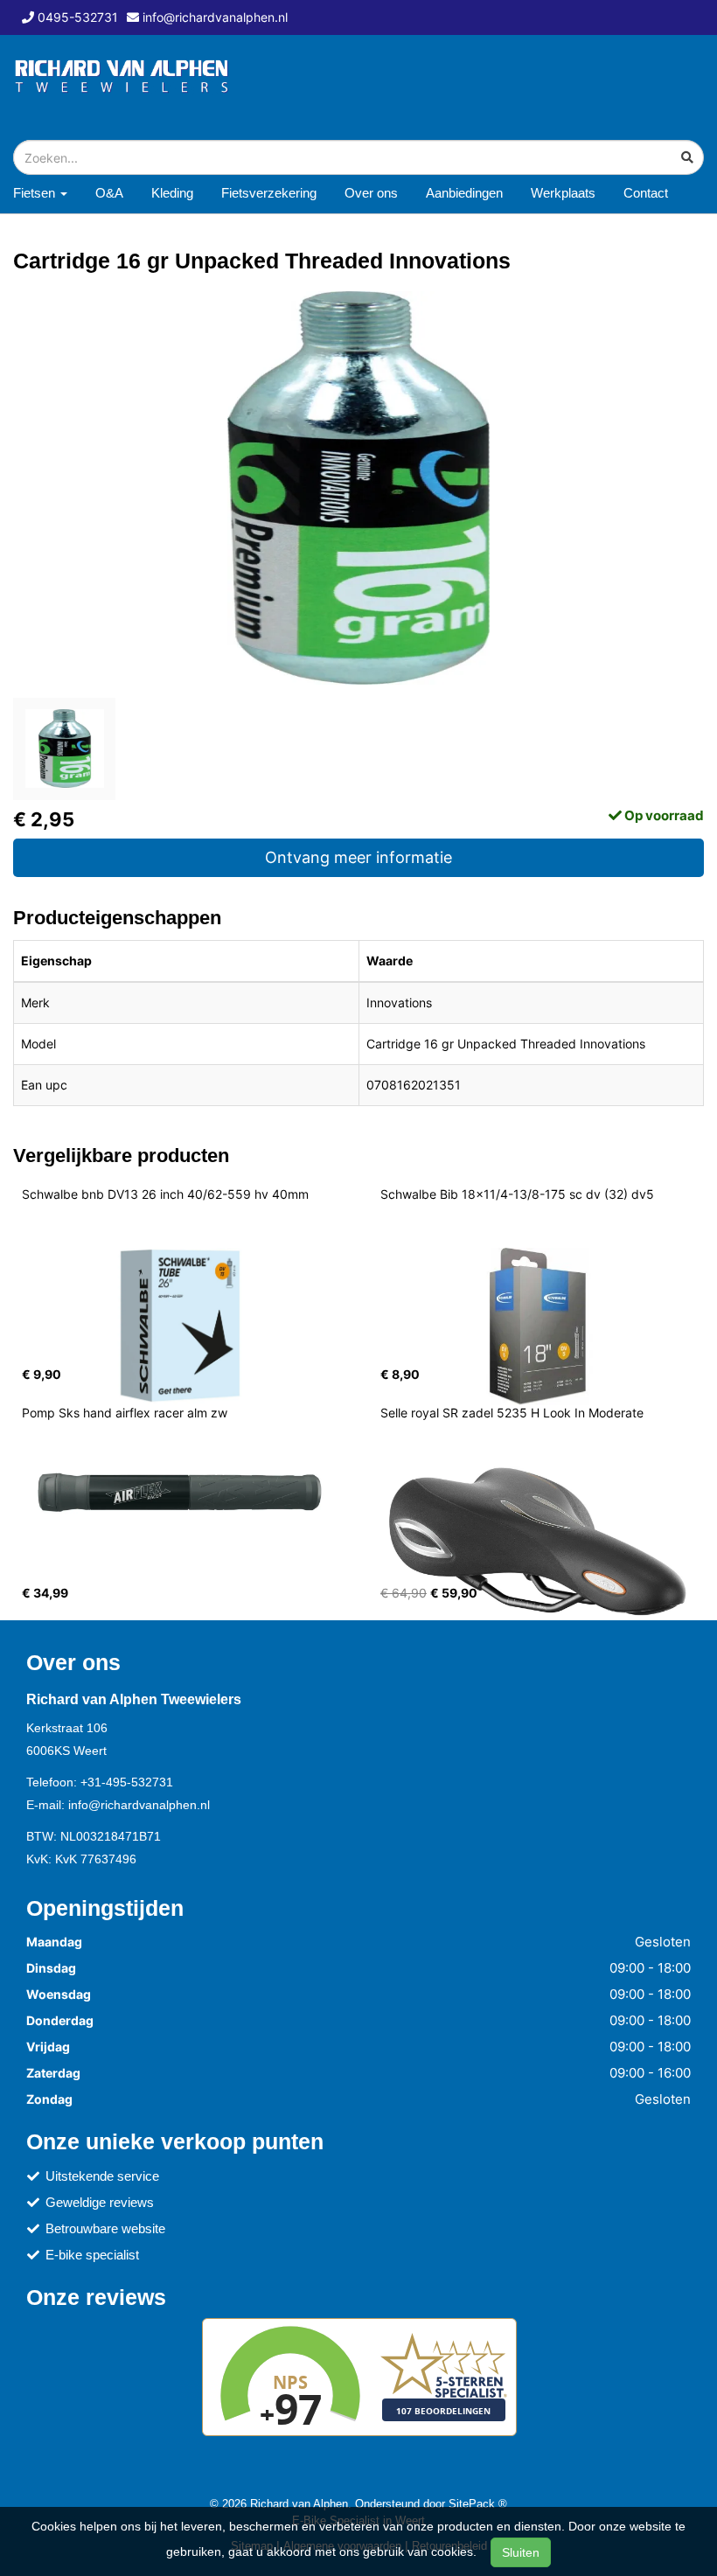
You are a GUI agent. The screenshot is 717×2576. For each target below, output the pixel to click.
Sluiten (521, 2552)
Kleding (172, 193)
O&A (109, 193)
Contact (646, 193)
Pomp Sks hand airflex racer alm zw (125, 1413)
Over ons (371, 193)
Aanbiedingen (464, 193)
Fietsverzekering (269, 193)
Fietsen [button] (36, 193)
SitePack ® (478, 2503)
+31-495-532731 (127, 1782)
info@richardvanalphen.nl (139, 1805)
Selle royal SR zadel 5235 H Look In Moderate (512, 1413)
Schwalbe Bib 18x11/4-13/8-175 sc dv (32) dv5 (517, 1194)
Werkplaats (563, 193)
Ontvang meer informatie (358, 857)
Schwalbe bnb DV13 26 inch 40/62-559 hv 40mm (165, 1194)
